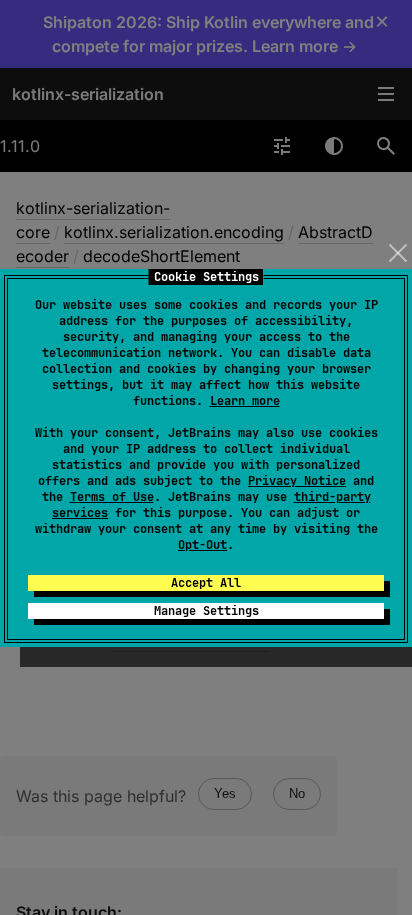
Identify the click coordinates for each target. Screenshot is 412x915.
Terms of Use (112, 497)
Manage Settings (206, 611)
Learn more (245, 401)
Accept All (206, 583)
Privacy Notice (297, 481)
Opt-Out (202, 545)
